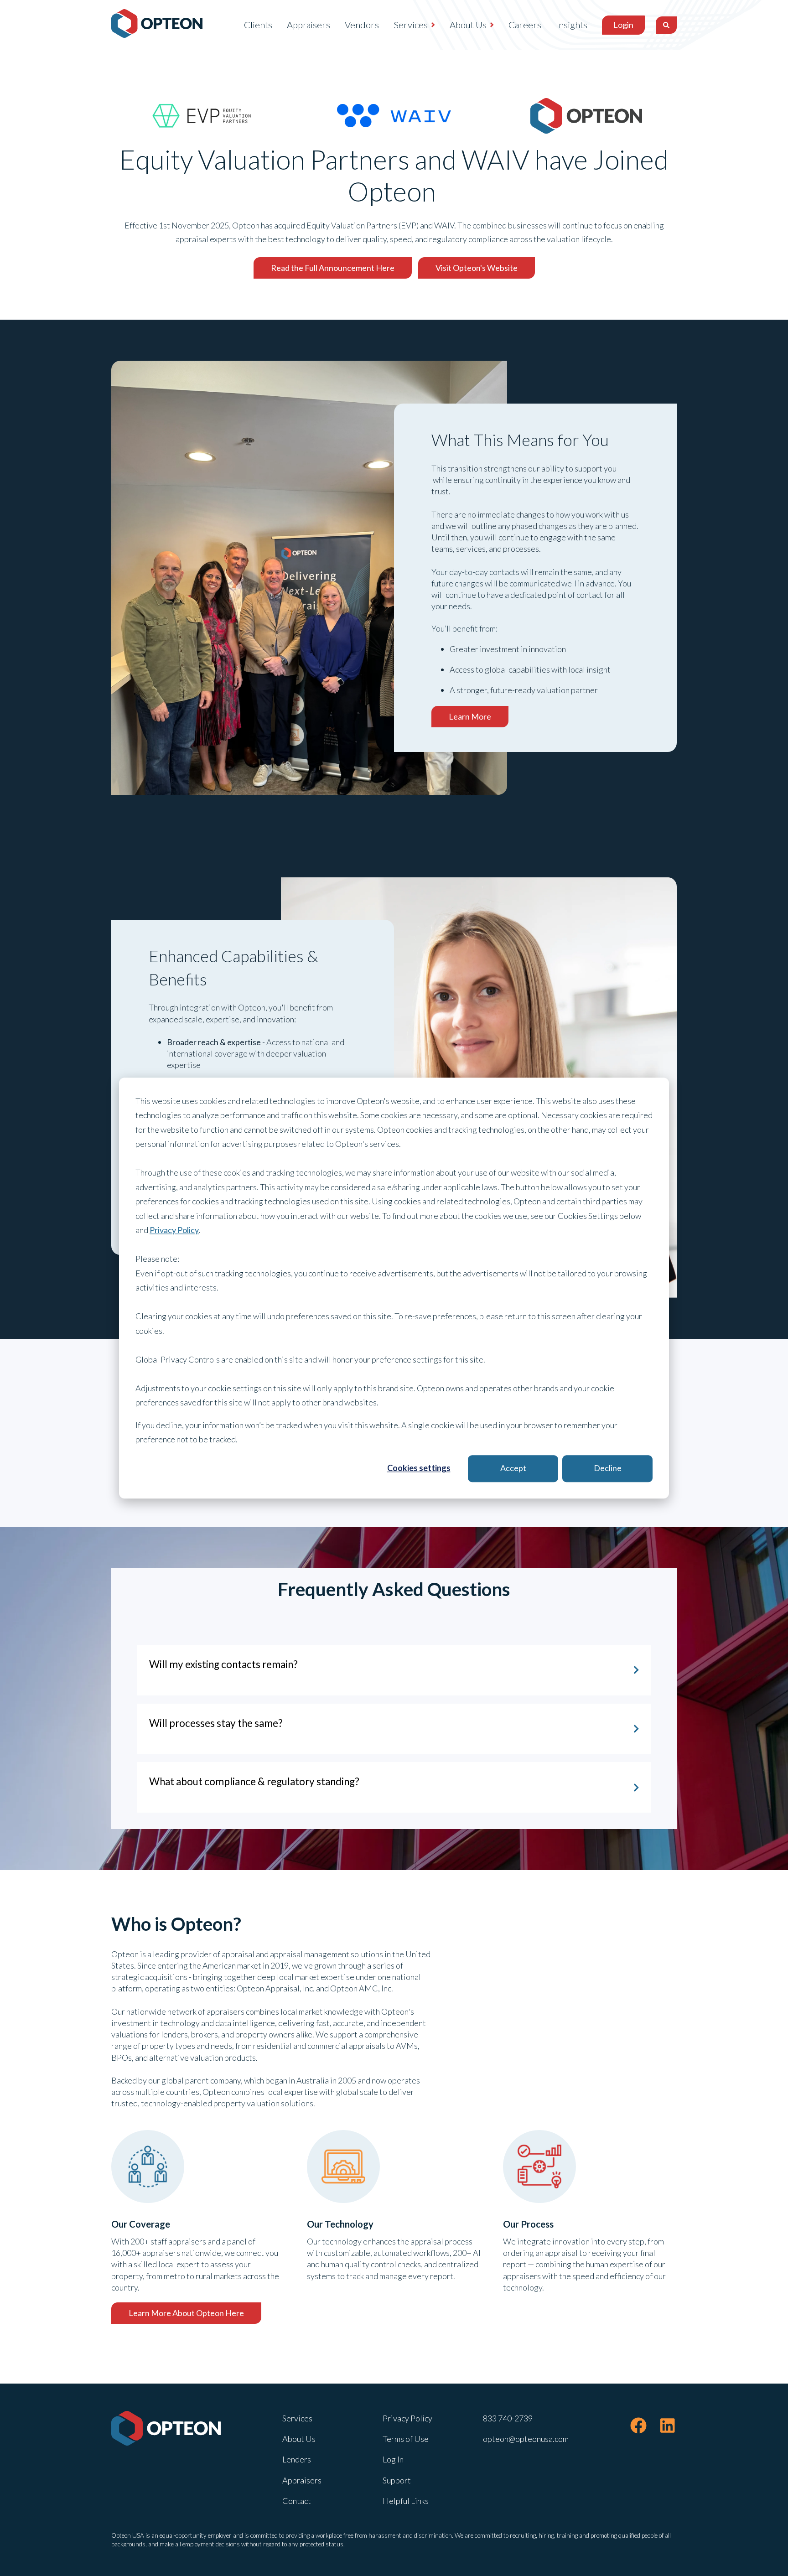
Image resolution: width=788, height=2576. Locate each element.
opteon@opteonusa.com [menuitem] (526, 2439)
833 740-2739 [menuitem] (508, 2418)
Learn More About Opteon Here (186, 2313)
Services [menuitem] (411, 25)
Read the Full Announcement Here (333, 268)
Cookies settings (419, 1468)
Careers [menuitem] (525, 25)
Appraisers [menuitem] (308, 25)
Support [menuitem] (397, 2480)
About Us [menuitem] (468, 25)
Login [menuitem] (623, 25)
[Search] (666, 25)
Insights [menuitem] (572, 25)
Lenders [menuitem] (297, 2459)
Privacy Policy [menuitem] (407, 2418)
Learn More (470, 716)
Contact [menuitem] (297, 2501)
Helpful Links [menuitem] (406, 2501)
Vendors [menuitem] (362, 25)
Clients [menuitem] (258, 25)
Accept (513, 1468)
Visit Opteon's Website (477, 268)
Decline (608, 1468)
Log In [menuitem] (393, 2459)
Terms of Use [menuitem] (406, 2439)
